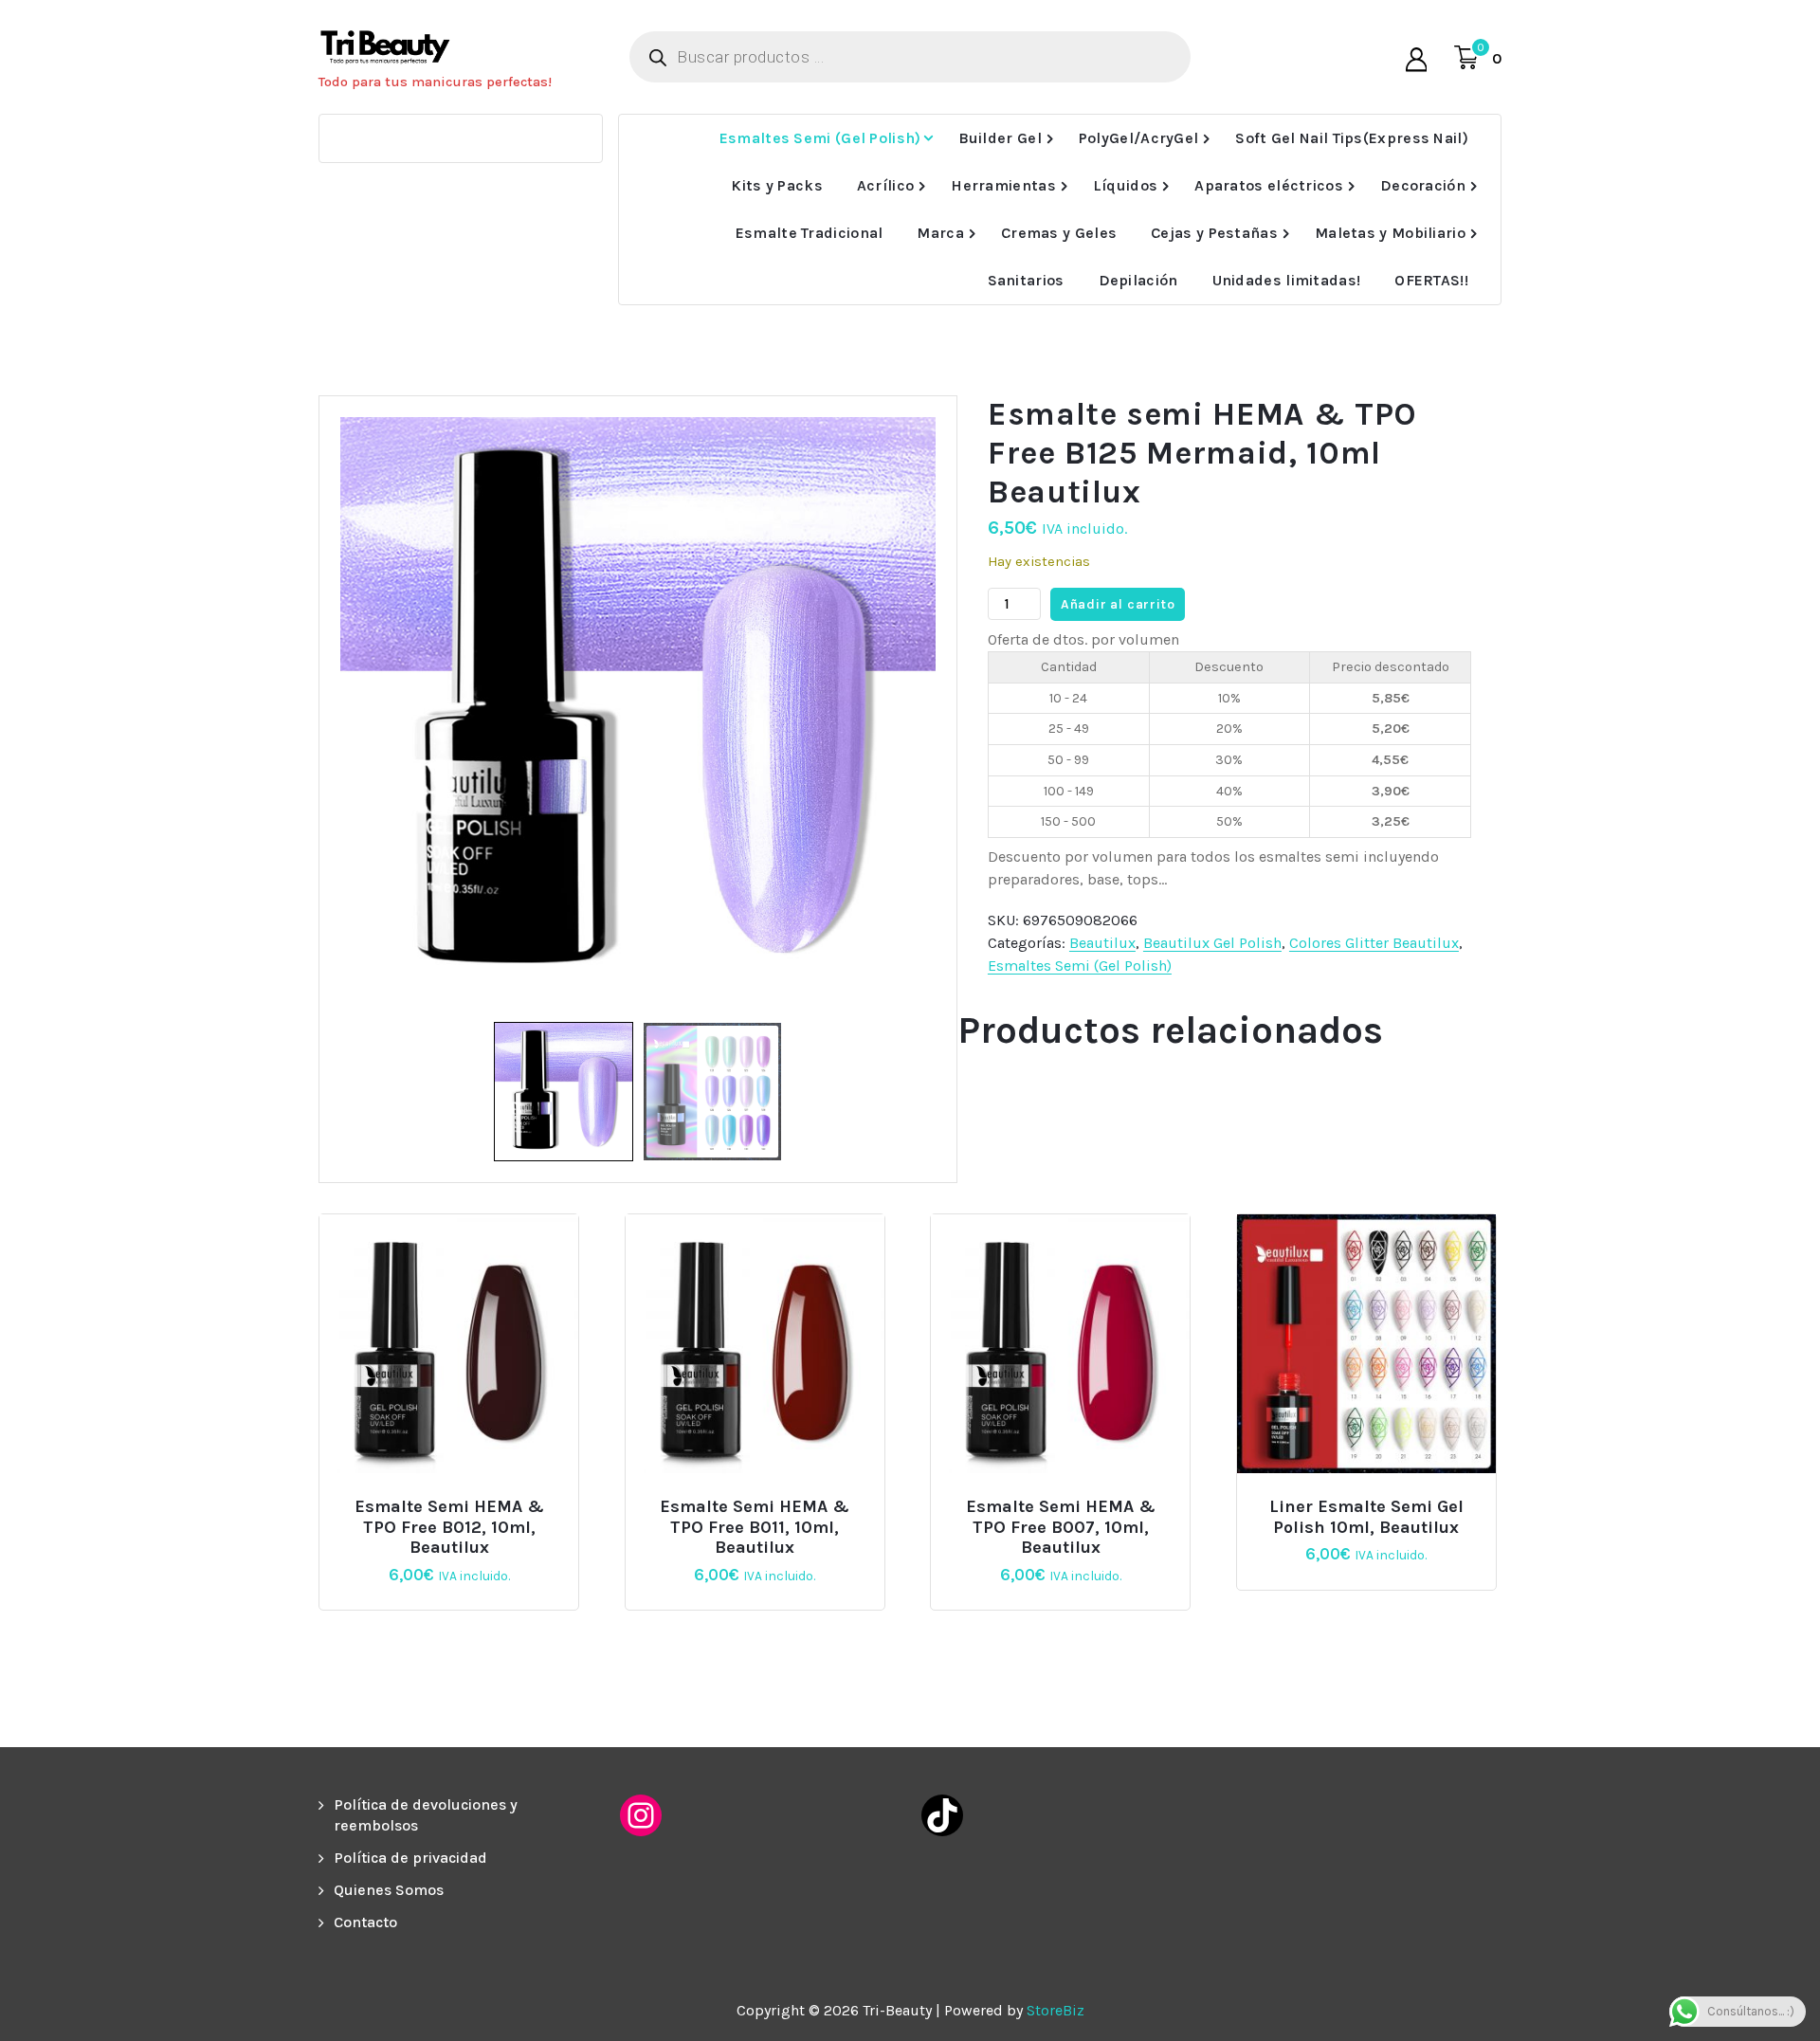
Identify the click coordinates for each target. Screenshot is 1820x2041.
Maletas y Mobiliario (1390, 233)
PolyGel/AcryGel (1139, 138)
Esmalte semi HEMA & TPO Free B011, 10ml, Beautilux (755, 1527)
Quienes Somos (389, 1890)
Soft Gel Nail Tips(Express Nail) (1352, 138)
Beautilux (1102, 943)
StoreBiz (1056, 2010)
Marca (940, 233)
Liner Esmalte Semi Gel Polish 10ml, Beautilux (1366, 1517)
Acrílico (885, 185)
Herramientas (1003, 185)
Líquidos (1125, 185)
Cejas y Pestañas (1214, 233)
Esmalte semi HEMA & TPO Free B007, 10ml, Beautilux (1061, 1527)
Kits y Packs (777, 185)
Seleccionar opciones (1374, 1499)
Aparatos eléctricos (1269, 185)
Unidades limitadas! (1287, 280)
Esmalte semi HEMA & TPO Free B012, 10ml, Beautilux (449, 1527)
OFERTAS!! (1431, 280)
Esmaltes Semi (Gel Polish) (820, 138)
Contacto (365, 1922)
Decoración (1423, 185)
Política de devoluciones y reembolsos (426, 1815)
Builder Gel (1000, 138)
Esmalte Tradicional (810, 233)
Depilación (1138, 280)
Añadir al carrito (1118, 604)
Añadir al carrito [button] (457, 1499)
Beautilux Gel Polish (1212, 943)
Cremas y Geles (1059, 233)
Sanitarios (1026, 280)
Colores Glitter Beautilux (1374, 943)
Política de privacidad (410, 1858)
